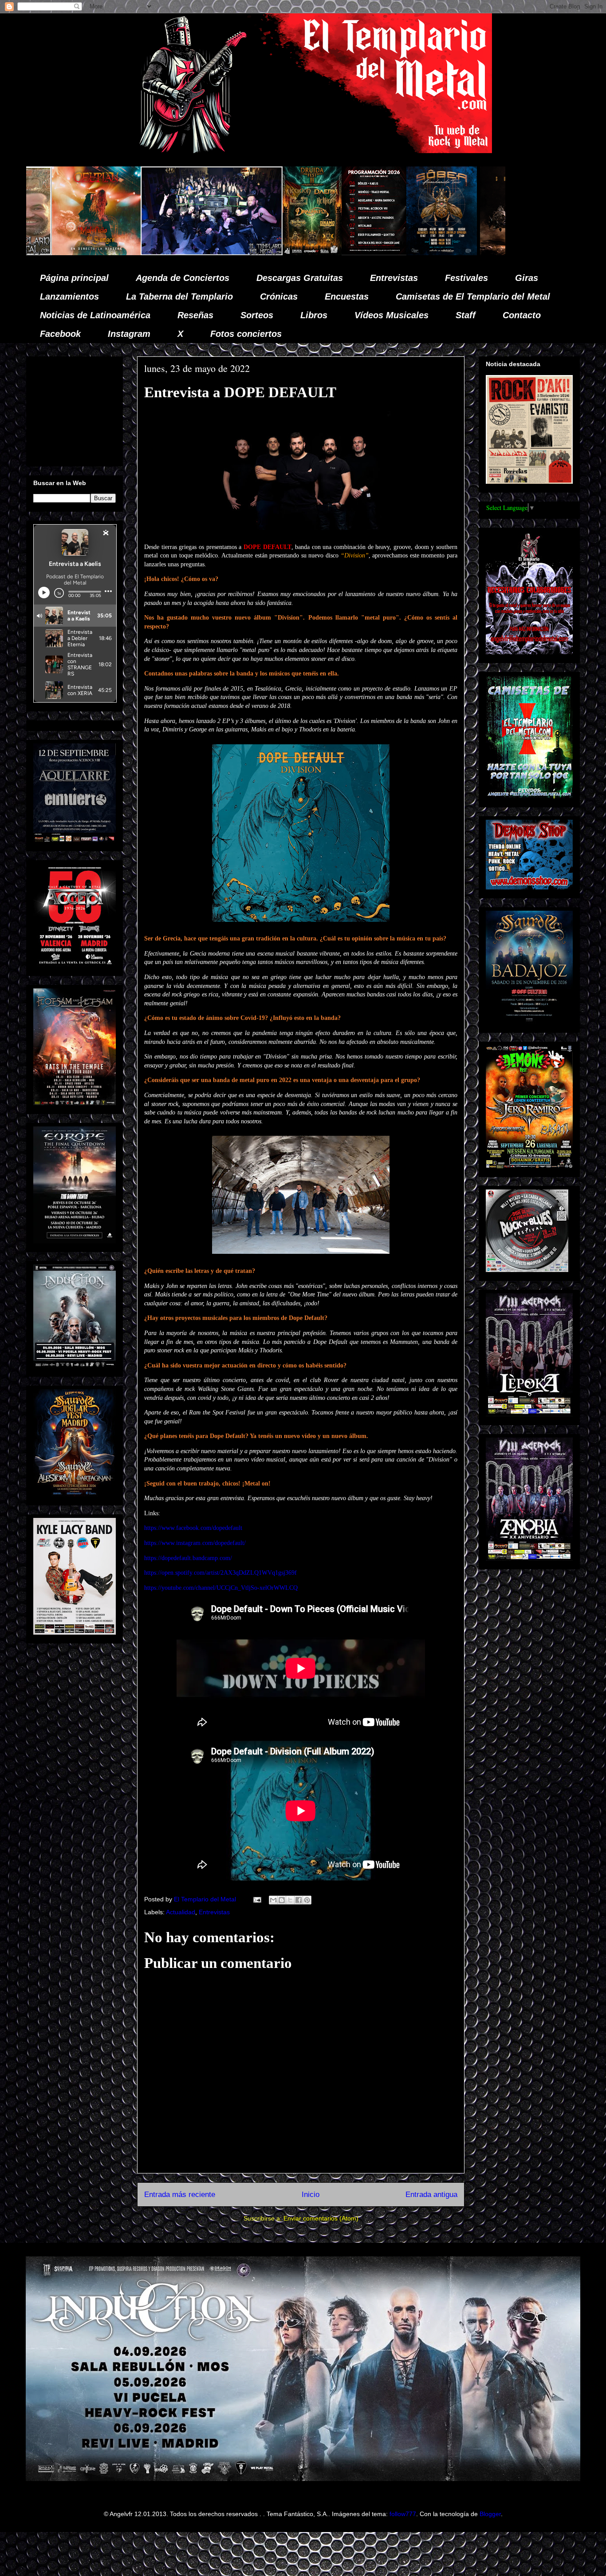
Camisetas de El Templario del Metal (473, 296)
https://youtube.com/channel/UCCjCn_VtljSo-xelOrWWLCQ (221, 1588)
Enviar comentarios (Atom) (321, 2218)
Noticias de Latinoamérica (95, 315)
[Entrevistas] (470, 253)
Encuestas (347, 296)
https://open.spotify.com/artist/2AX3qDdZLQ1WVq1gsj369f (220, 1573)
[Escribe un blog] (282, 1900)
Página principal (74, 278)
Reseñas (195, 315)
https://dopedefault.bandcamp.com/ (188, 1558)
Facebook (60, 334)
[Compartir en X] (290, 1900)
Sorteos (257, 315)
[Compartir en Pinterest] (307, 1900)
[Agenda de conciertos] (187, 253)
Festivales (466, 278)
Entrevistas (394, 278)
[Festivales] (125, 253)
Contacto (522, 315)
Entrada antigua (431, 2195)
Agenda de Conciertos (183, 278)
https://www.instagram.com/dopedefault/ (195, 1543)
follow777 (403, 2514)
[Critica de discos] (337, 253)
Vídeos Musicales (392, 315)
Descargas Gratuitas (300, 278)
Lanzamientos (69, 296)
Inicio (311, 2195)
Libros (314, 315)
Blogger (490, 2514)
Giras (527, 278)
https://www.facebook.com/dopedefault (193, 1528)
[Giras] (255, 253)
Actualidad (181, 1912)
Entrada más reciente (180, 2195)
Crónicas (279, 296)
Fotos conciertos (246, 334)
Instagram (129, 334)
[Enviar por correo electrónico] (273, 1900)
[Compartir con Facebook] (299, 1900)
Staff (466, 315)
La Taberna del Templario (179, 296)
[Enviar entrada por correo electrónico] (257, 1899)
